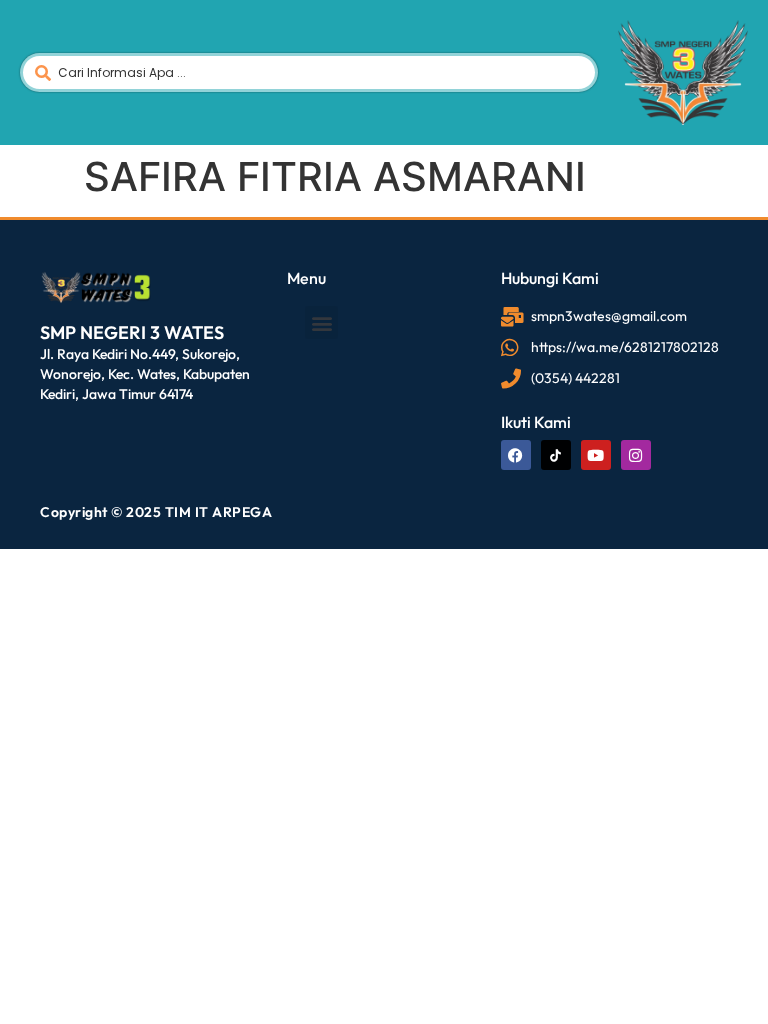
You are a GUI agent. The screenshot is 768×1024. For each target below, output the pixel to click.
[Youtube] (596, 455)
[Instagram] (636, 455)
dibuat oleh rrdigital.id (47, 241)
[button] (321, 322)
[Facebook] (516, 455)
